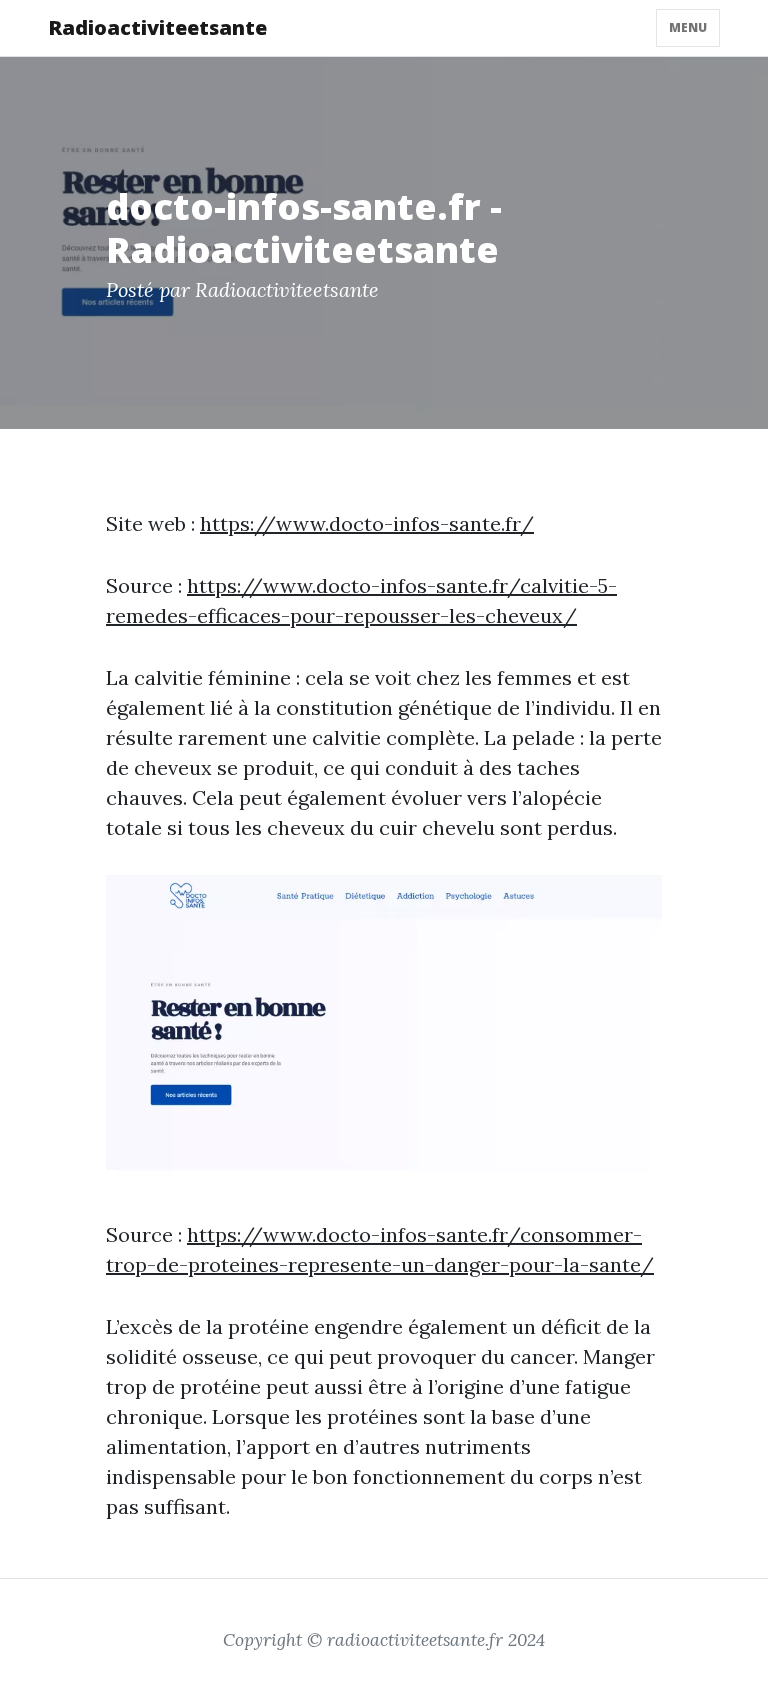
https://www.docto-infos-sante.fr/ (367, 523)
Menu (688, 27)
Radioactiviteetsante (157, 27)
